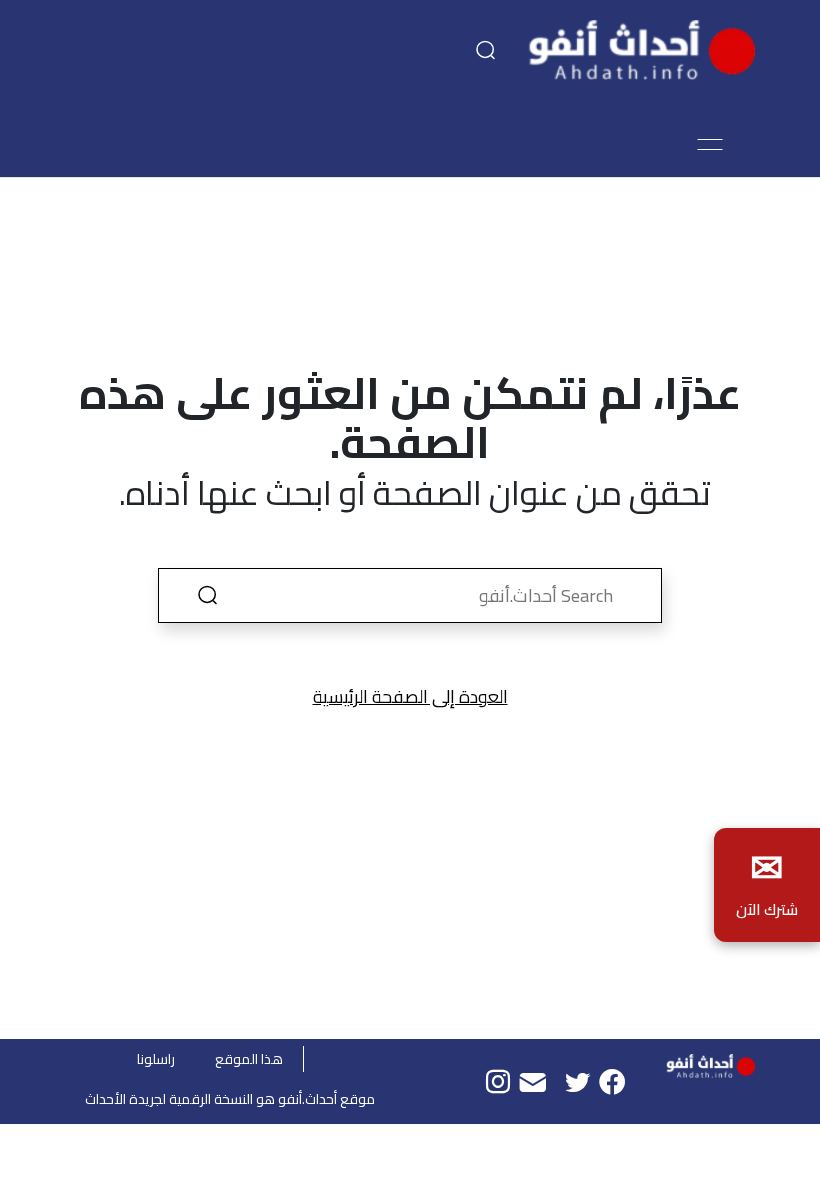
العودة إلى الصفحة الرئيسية (410, 696)
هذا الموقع (249, 1059)
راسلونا (156, 1059)
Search (207, 595)
